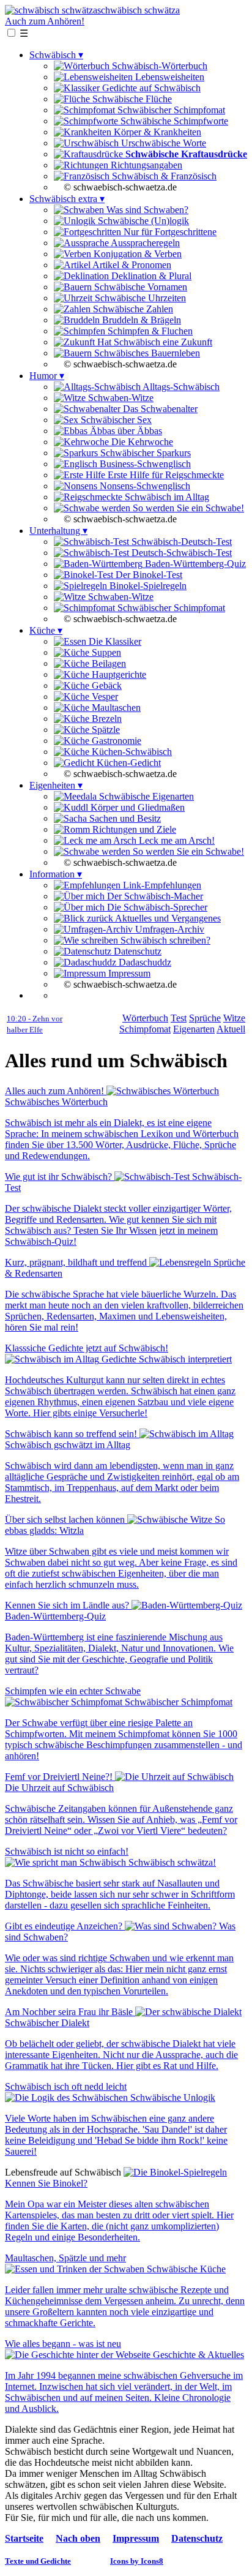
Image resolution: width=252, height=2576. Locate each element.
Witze (234, 1018)
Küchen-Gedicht (128, 763)
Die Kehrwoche (141, 442)
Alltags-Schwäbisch (180, 387)
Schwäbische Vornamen (139, 287)
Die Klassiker (114, 641)
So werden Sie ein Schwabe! (187, 508)
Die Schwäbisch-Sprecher (156, 907)
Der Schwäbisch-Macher (154, 896)
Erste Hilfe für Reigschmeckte (165, 475)
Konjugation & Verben (136, 254)
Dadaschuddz (144, 962)
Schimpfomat (145, 1029)
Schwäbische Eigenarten (145, 796)
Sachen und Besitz (124, 818)
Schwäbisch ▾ (56, 55)
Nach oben (78, 2538)
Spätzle (105, 730)
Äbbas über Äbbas (125, 431)
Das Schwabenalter (159, 409)
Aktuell (231, 1029)
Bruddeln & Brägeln (140, 320)
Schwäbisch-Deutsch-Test (180, 542)
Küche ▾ (46, 630)
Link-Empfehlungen (161, 885)
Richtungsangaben (145, 165)
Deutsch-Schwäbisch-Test (180, 553)
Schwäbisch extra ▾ (67, 199)
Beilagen (108, 663)
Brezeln (106, 719)
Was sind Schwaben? (146, 210)
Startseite (24, 2538)
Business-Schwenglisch (144, 464)
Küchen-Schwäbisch (131, 752)
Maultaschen (115, 708)
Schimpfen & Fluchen (149, 331)
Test (179, 1018)
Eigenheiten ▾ (56, 785)
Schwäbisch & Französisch (163, 176)
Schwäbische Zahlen (132, 309)
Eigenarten (194, 1029)
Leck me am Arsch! (176, 840)
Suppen (105, 652)
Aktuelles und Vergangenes (167, 918)
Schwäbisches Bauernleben (146, 353)
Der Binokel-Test (148, 575)
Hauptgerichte (118, 674)
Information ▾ (56, 874)
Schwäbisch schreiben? (164, 940)
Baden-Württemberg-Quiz (194, 564)
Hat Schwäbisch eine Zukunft (154, 342)
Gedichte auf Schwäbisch (150, 88)
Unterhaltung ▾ (58, 531)
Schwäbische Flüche (131, 99)
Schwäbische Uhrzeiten (139, 298)
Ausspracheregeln (144, 243)
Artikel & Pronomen (131, 265)
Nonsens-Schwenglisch (144, 486)
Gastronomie (115, 741)
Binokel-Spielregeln (147, 586)
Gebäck (106, 685)
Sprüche (205, 1018)
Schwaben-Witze (120, 398)
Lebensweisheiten (169, 77)
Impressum (128, 973)
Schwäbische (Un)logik (142, 221)
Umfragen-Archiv (169, 929)
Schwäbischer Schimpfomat (170, 110)
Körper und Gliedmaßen (136, 807)
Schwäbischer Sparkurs (144, 453)
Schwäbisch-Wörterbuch (158, 66)
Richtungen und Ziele (133, 829)
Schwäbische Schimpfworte (173, 121)
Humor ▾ (47, 376)
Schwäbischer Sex (115, 420)
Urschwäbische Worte (162, 143)
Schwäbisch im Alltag (166, 497)
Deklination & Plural (150, 276)
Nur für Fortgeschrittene (169, 232)
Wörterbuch (145, 1018)
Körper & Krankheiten (156, 132)
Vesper (104, 697)
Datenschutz (136, 951)
